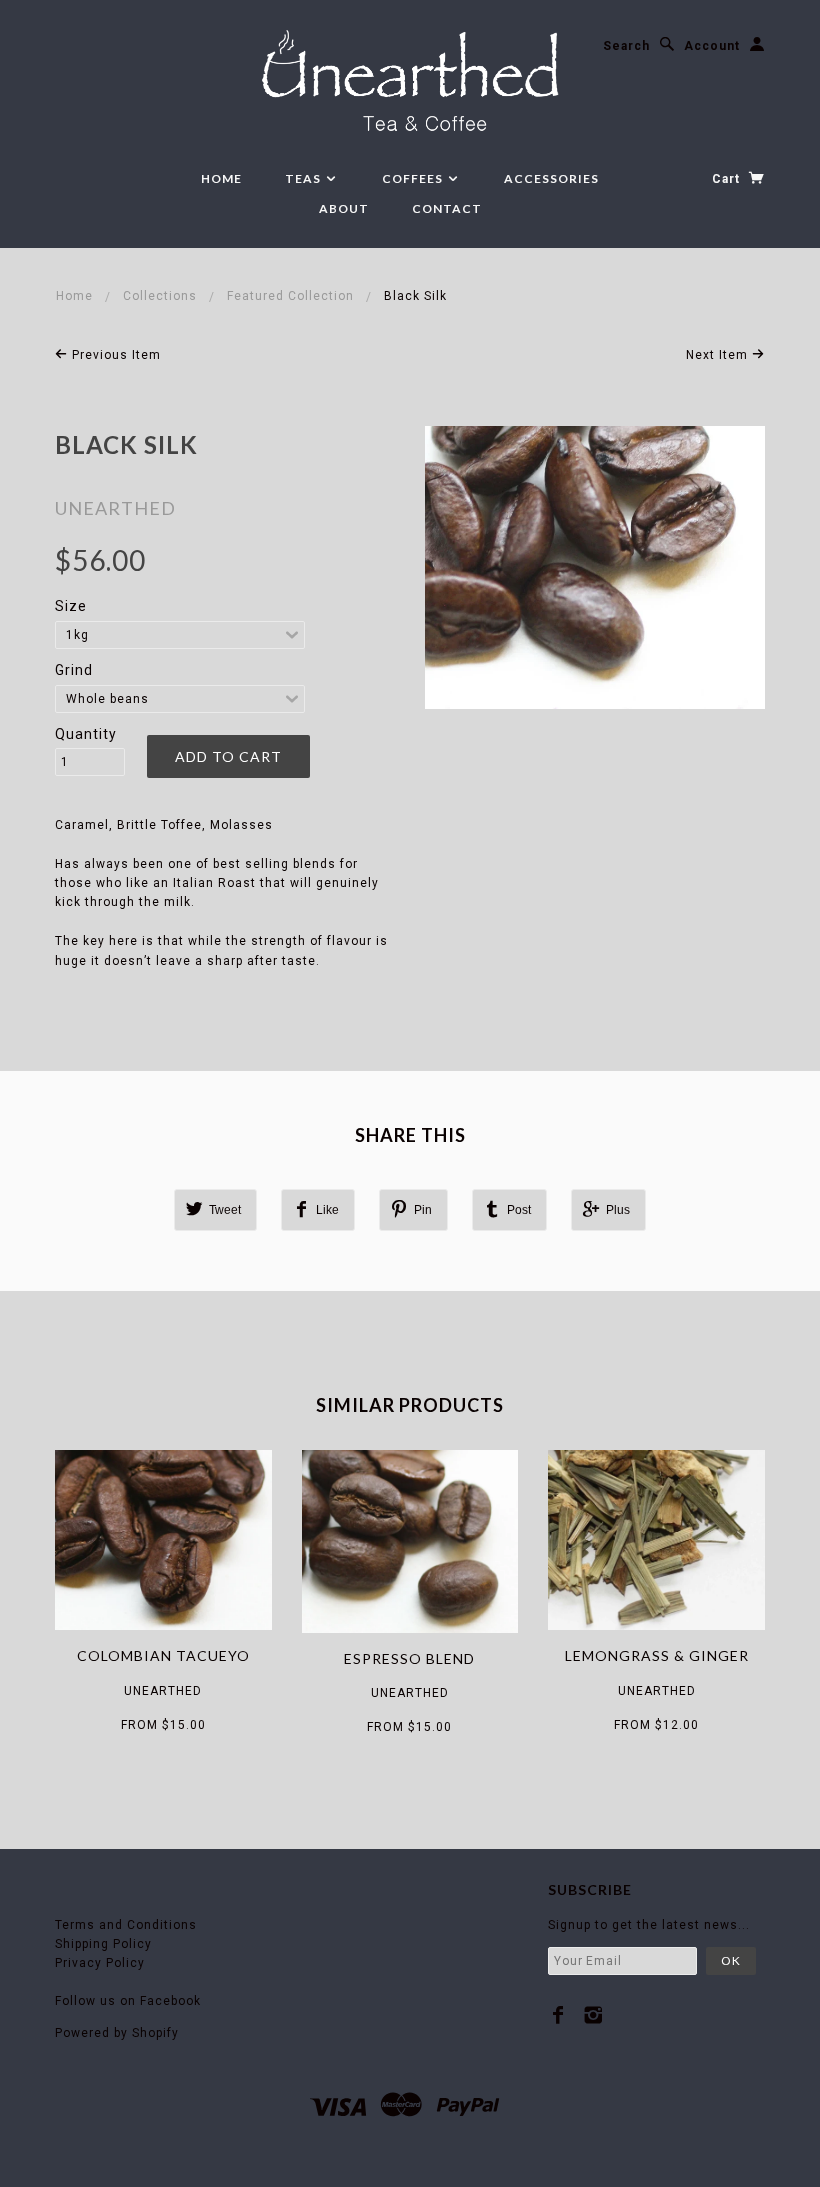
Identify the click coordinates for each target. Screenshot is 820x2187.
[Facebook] (558, 2015)
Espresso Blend (409, 1658)
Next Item (719, 355)
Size (71, 606)
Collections (160, 296)
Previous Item (114, 355)
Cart (728, 179)
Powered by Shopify (117, 2033)
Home (221, 178)
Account (712, 46)
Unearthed (115, 508)
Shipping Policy (103, 1944)
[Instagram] (593, 2015)
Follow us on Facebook (128, 2001)
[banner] (410, 83)
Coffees (414, 178)
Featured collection (290, 296)
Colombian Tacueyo (163, 1655)
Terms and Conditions (126, 1925)
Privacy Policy (100, 1963)
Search (626, 46)
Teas (304, 178)
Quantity (86, 734)
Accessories (551, 178)
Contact (447, 208)
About (344, 208)
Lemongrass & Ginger (657, 1655)
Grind (74, 670)
